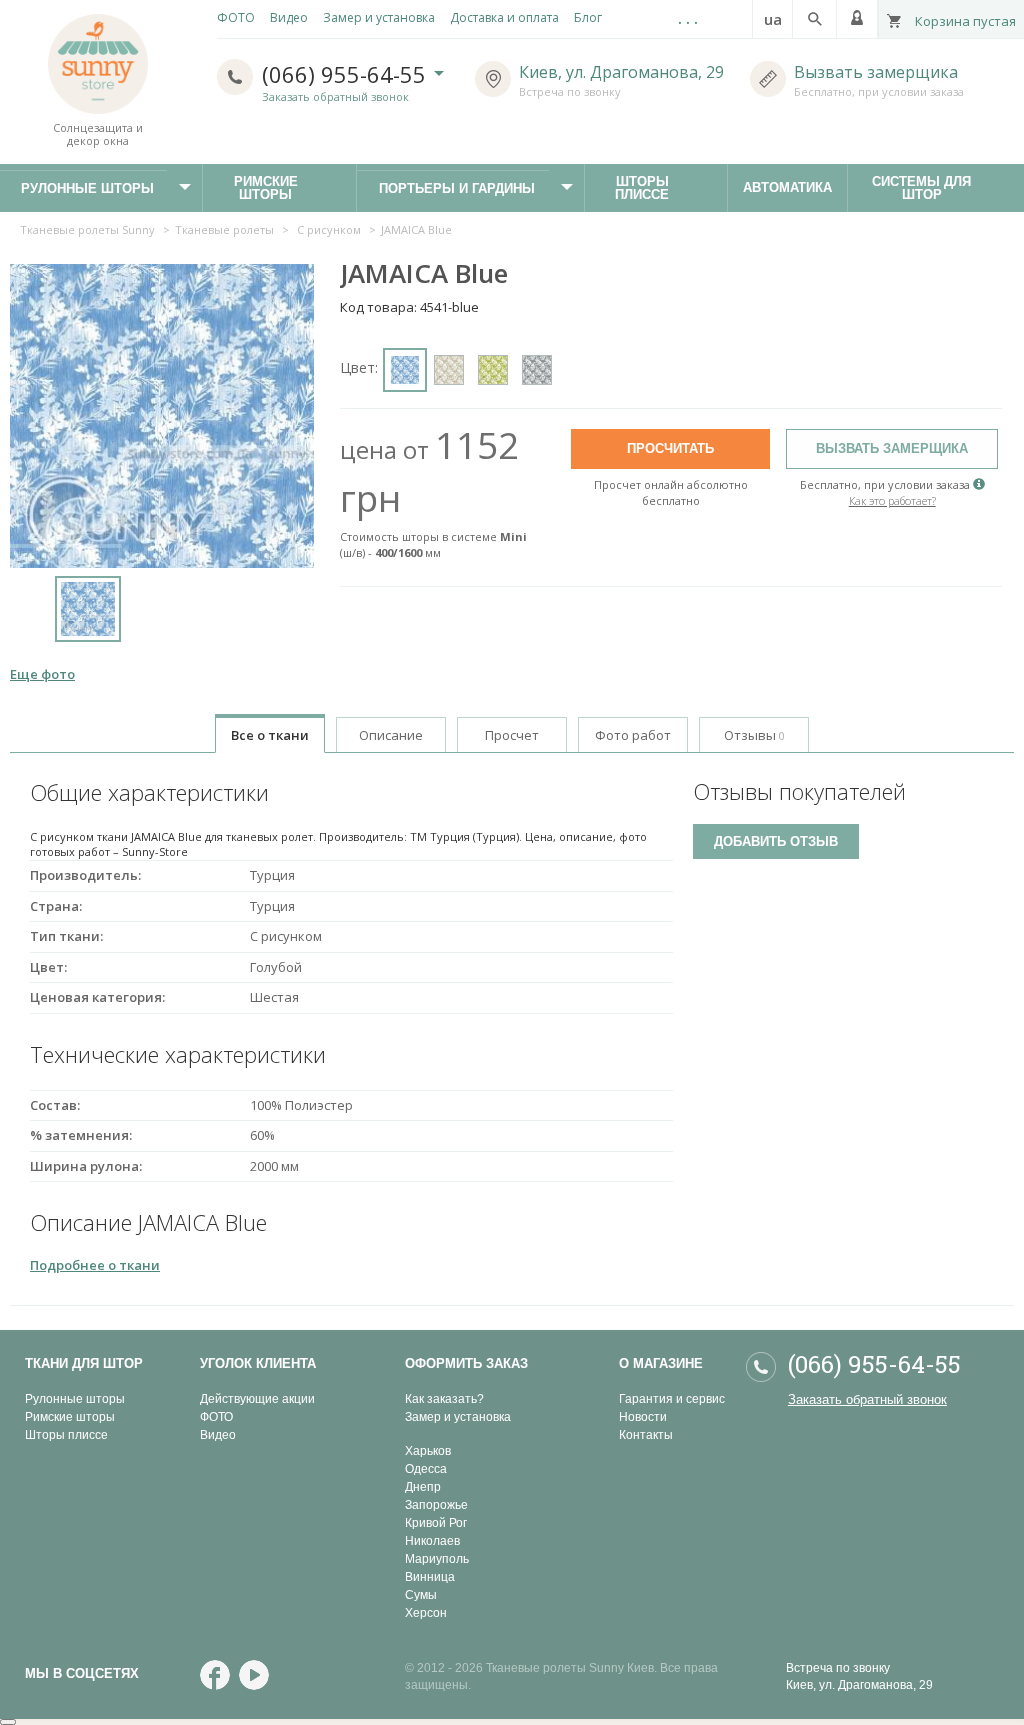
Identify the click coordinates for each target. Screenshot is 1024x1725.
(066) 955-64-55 (347, 74)
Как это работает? (892, 500)
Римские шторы (277, 188)
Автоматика (777, 192)
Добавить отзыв (776, 841)
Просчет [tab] (512, 735)
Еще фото (42, 674)
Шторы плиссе (653, 188)
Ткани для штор (84, 1363)
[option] (87, 611)
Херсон (426, 1613)
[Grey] (537, 370)
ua (773, 19)
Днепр (423, 1487)
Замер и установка (458, 1417)
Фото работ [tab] (633, 735)
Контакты (646, 1435)
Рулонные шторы (75, 1399)
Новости (643, 1417)
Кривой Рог (436, 1523)
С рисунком (329, 229)
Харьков (428, 1451)
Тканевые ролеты (224, 229)
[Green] (493, 370)
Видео (218, 1435)
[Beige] (449, 370)
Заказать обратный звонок (335, 96)
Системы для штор (930, 188)
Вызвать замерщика (876, 72)
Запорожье (436, 1505)
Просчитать (670, 448)
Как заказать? (444, 1399)
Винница (430, 1577)
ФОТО (216, 1417)
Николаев (432, 1541)
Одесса (426, 1469)
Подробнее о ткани (95, 1265)
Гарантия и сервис (672, 1399)
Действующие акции (257, 1399)
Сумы (421, 1595)
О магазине (661, 1363)
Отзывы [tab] (754, 735)
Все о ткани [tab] (270, 735)
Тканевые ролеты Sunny (87, 229)
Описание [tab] (391, 735)
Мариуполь (437, 1559)
